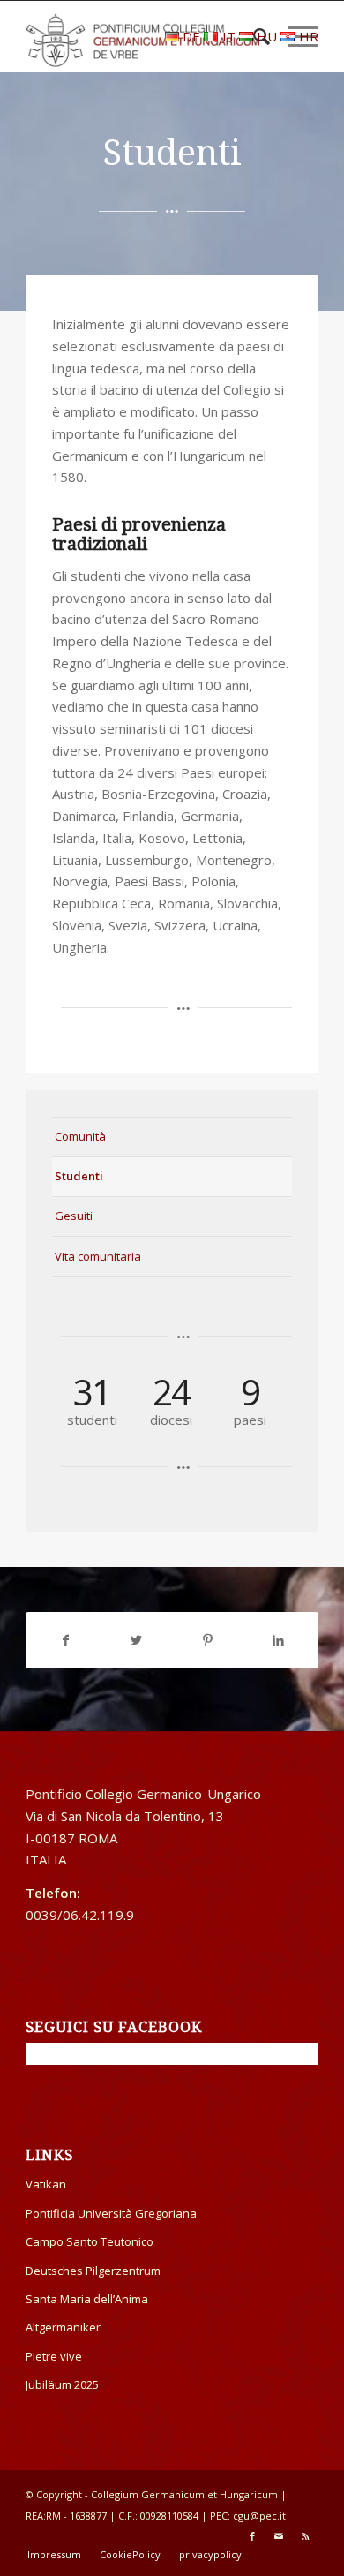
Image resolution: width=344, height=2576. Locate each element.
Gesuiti (74, 1216)
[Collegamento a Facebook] (252, 2536)
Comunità (80, 1136)
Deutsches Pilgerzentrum (93, 2271)
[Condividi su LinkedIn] (278, 1641)
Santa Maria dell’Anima (87, 2299)
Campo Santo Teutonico (90, 2241)
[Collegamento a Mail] (279, 2536)
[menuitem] (54, 2555)
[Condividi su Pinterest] (207, 1641)
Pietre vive (54, 2356)
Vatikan (46, 2184)
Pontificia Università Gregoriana (111, 2213)
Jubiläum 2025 (62, 2384)
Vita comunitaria (98, 1256)
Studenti (79, 1176)
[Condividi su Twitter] (137, 1641)
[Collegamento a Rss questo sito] (305, 2536)
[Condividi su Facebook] (65, 1641)
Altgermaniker (63, 2327)
